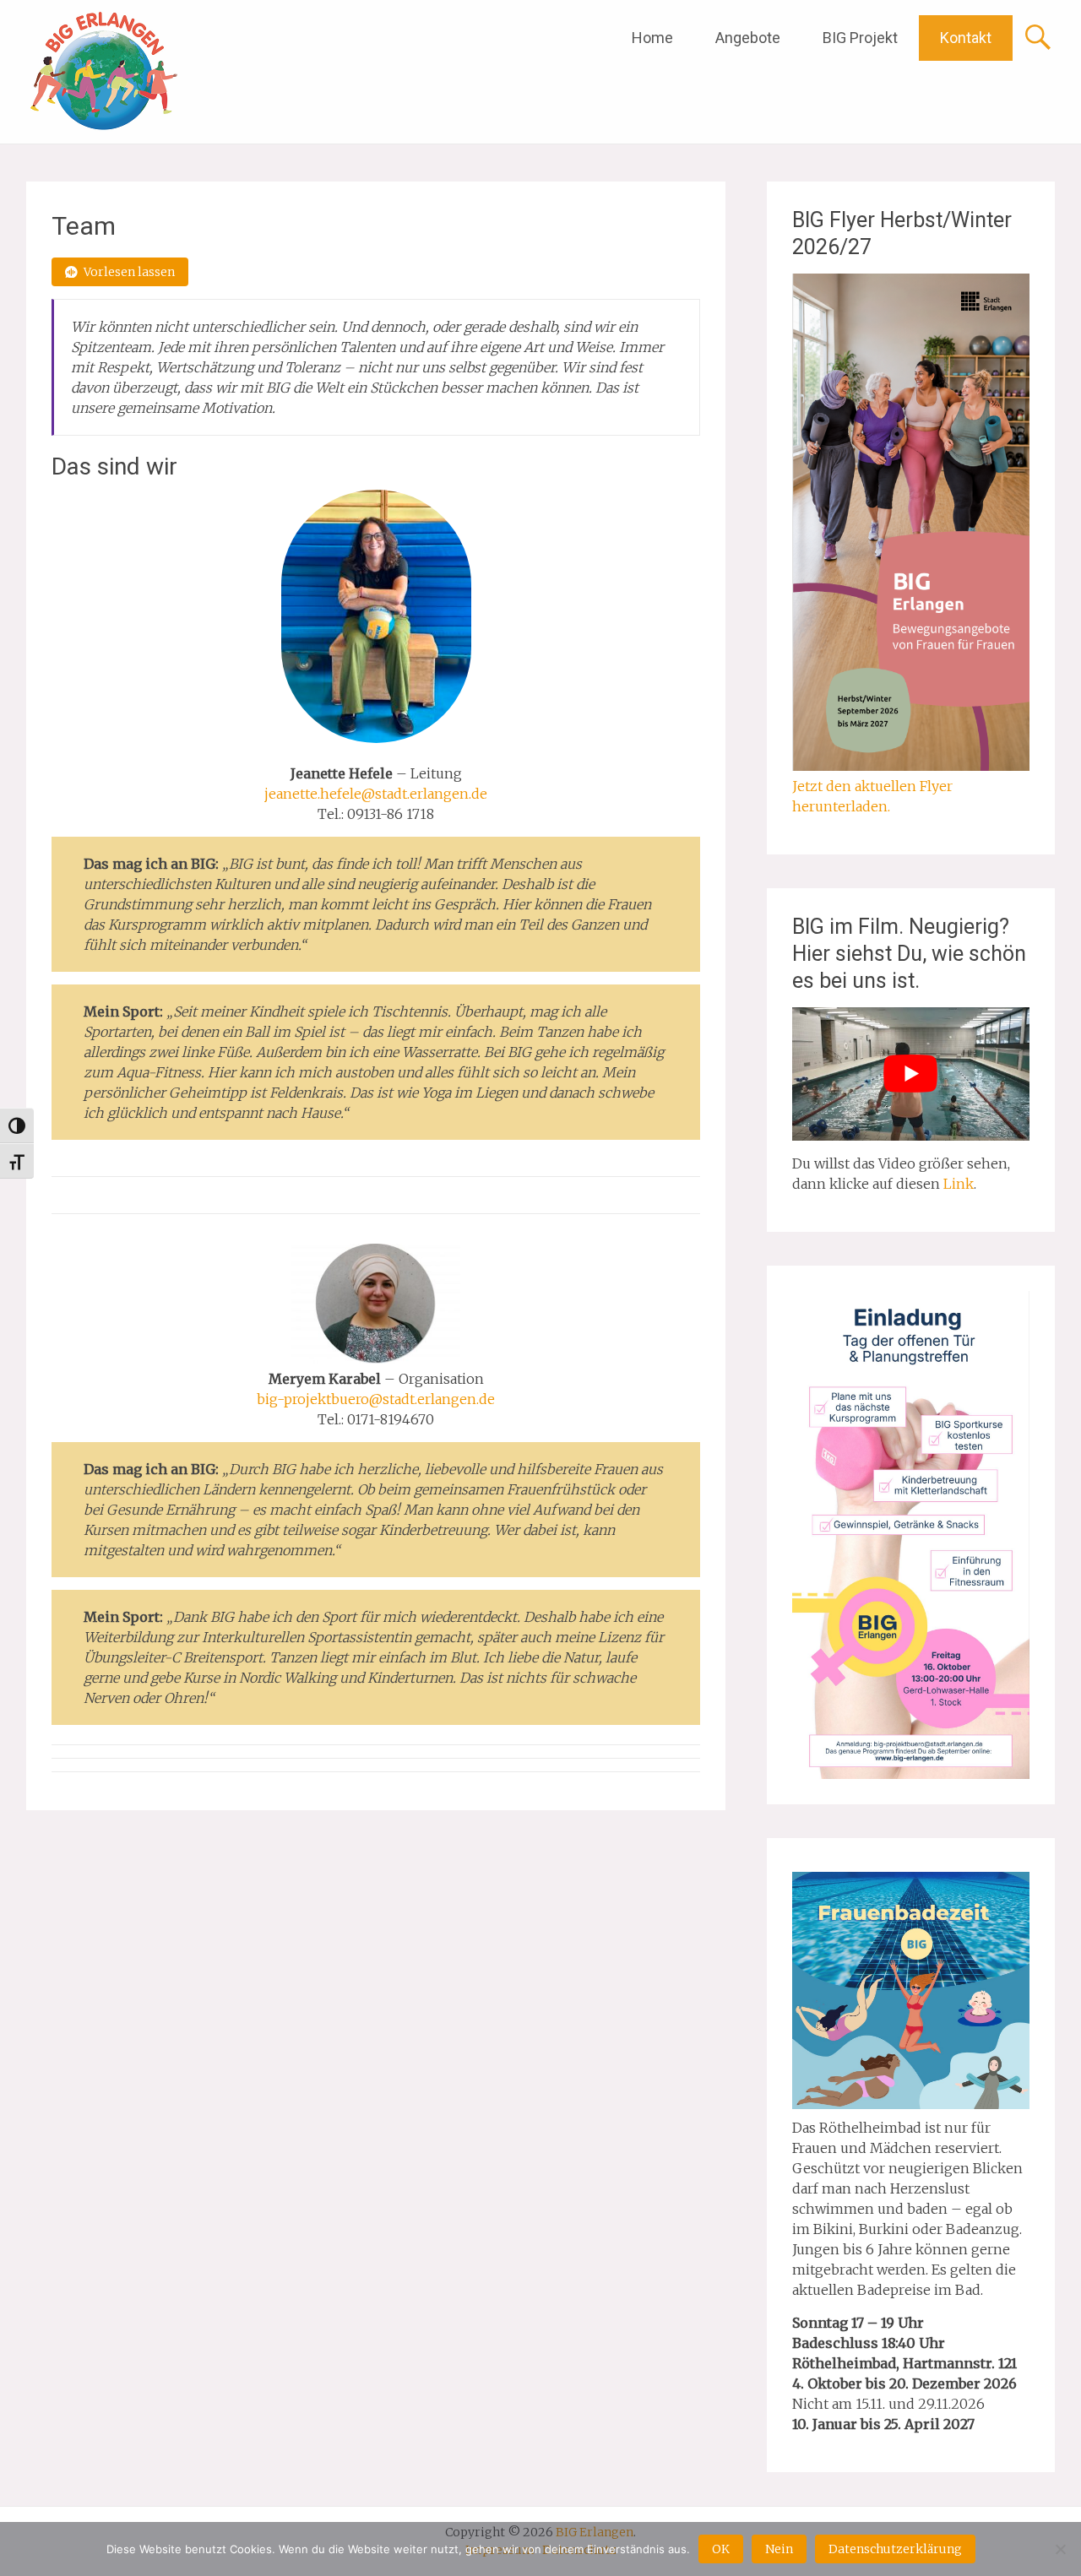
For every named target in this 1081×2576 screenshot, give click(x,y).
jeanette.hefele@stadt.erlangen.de (376, 794)
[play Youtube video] (911, 1074)
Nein (779, 2549)
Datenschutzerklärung (895, 2549)
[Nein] (1060, 2549)
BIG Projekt (860, 38)
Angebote (748, 38)
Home (652, 38)
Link (959, 1184)
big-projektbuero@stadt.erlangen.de (376, 1399)
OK (721, 2549)
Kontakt (966, 38)
